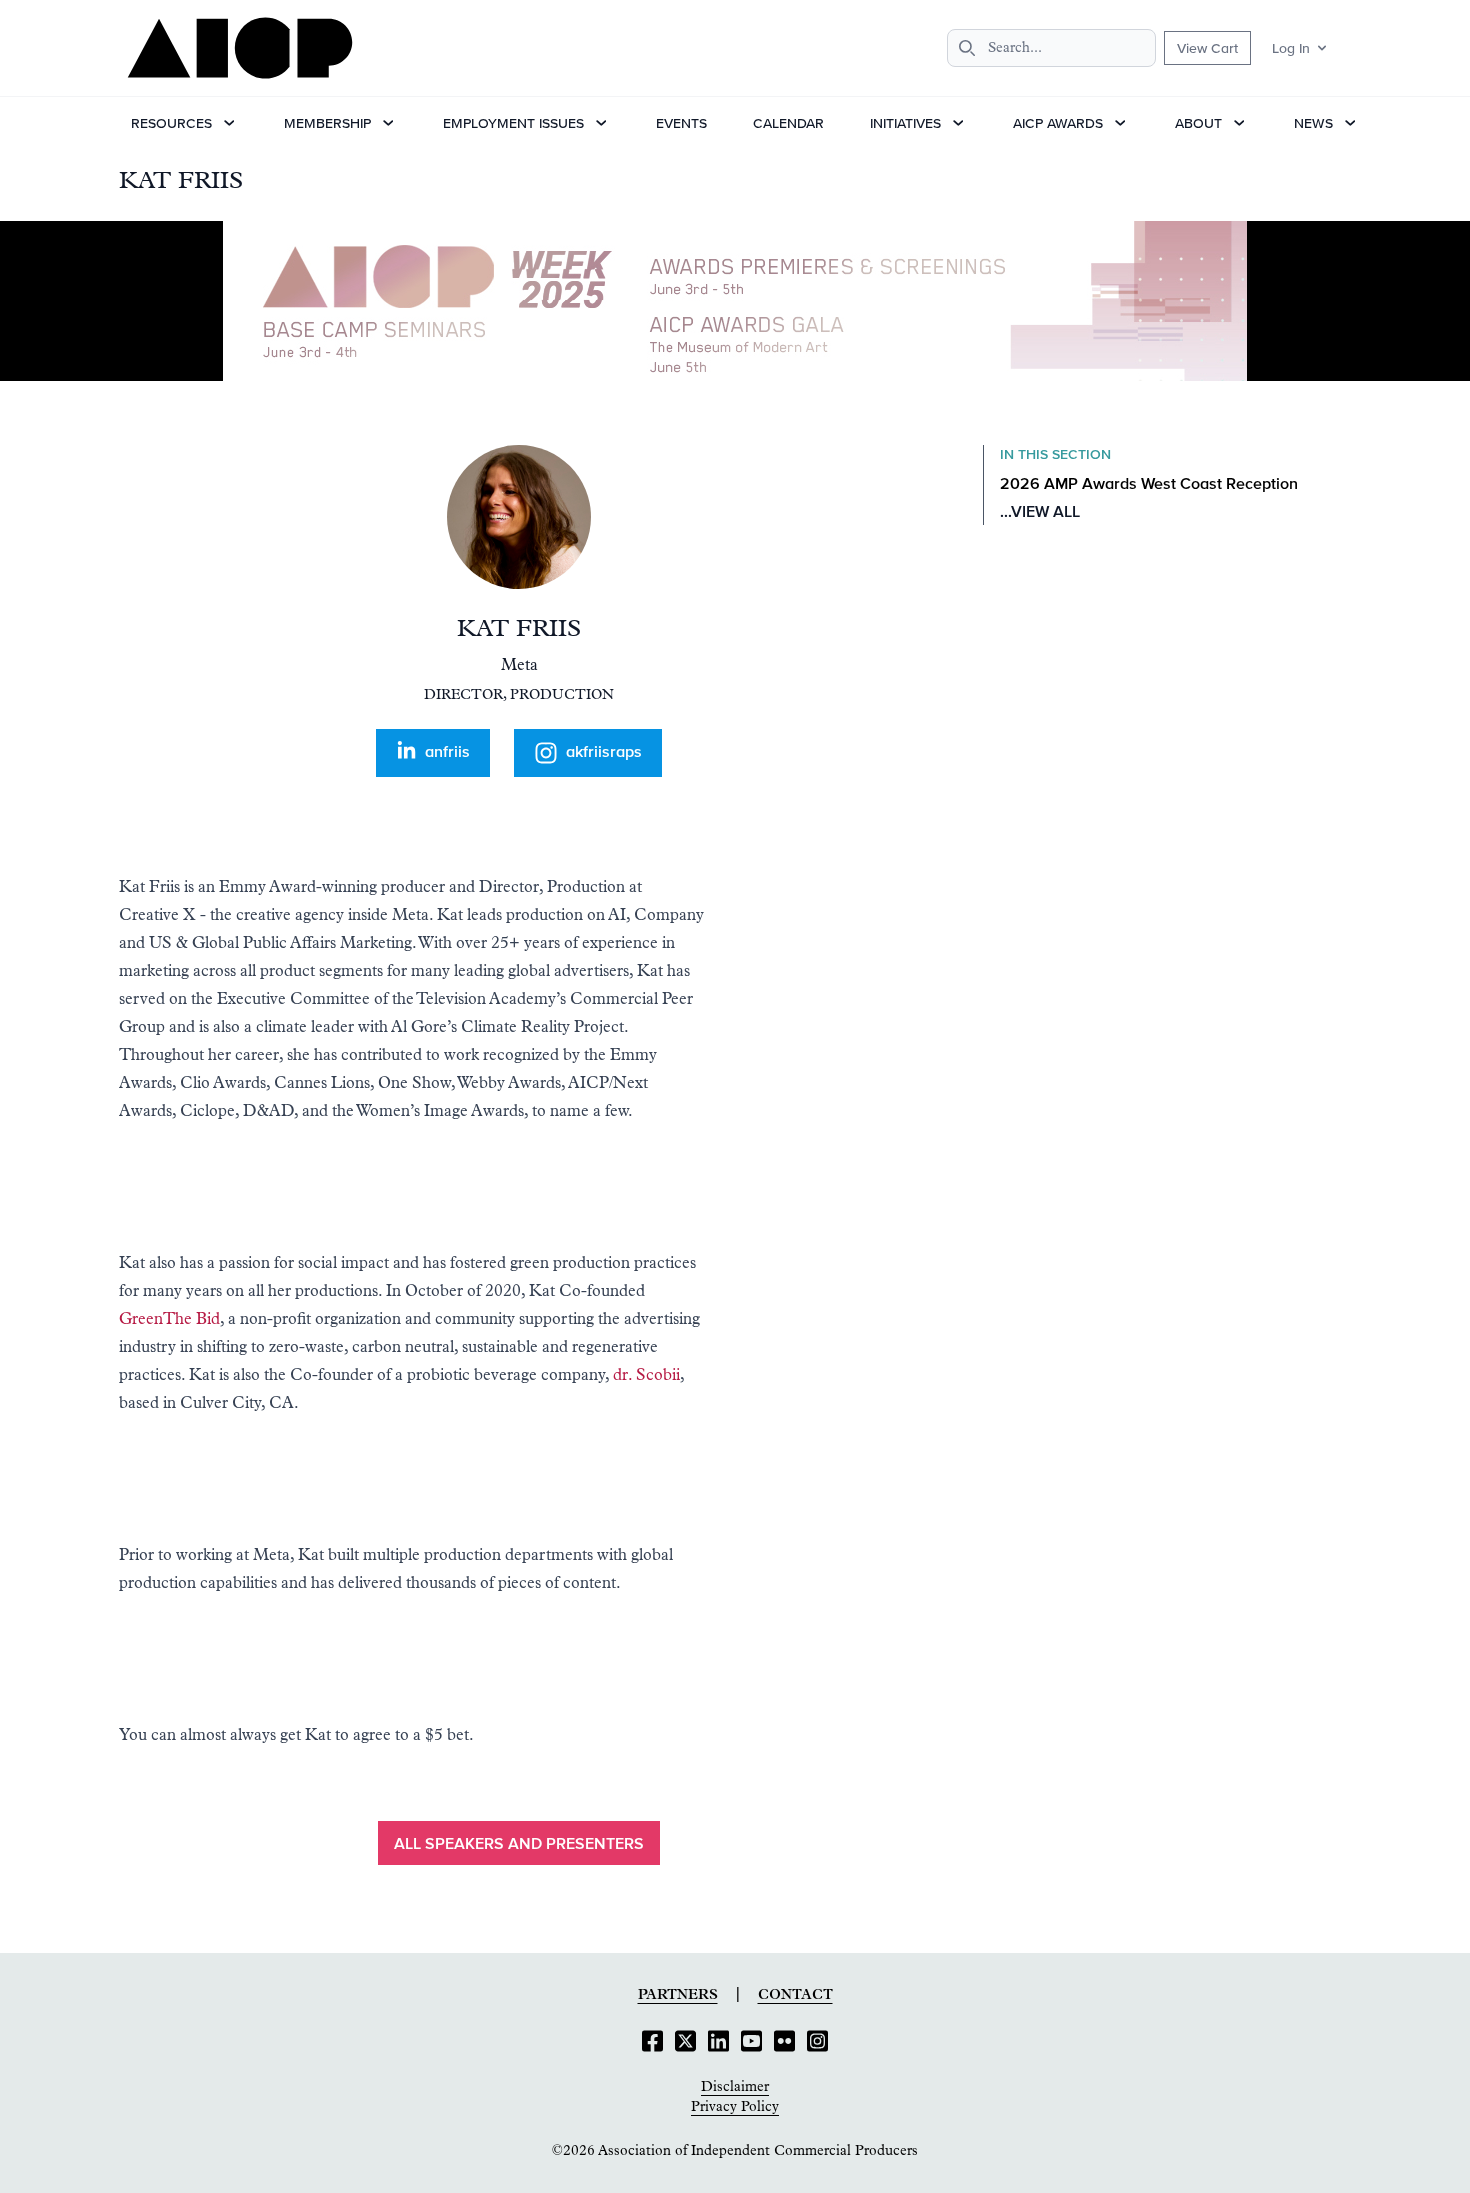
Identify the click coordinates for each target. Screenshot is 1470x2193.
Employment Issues (513, 123)
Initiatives (905, 123)
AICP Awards (1058, 123)
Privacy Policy (735, 2107)
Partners (678, 1995)
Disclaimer (735, 2087)
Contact (795, 1995)
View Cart (1207, 48)
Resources (171, 123)
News (1313, 123)
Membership (327, 123)
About (1198, 123)
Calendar (788, 123)
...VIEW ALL (1040, 513)
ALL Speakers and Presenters (519, 1845)
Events (681, 123)
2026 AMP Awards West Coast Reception (1149, 485)
